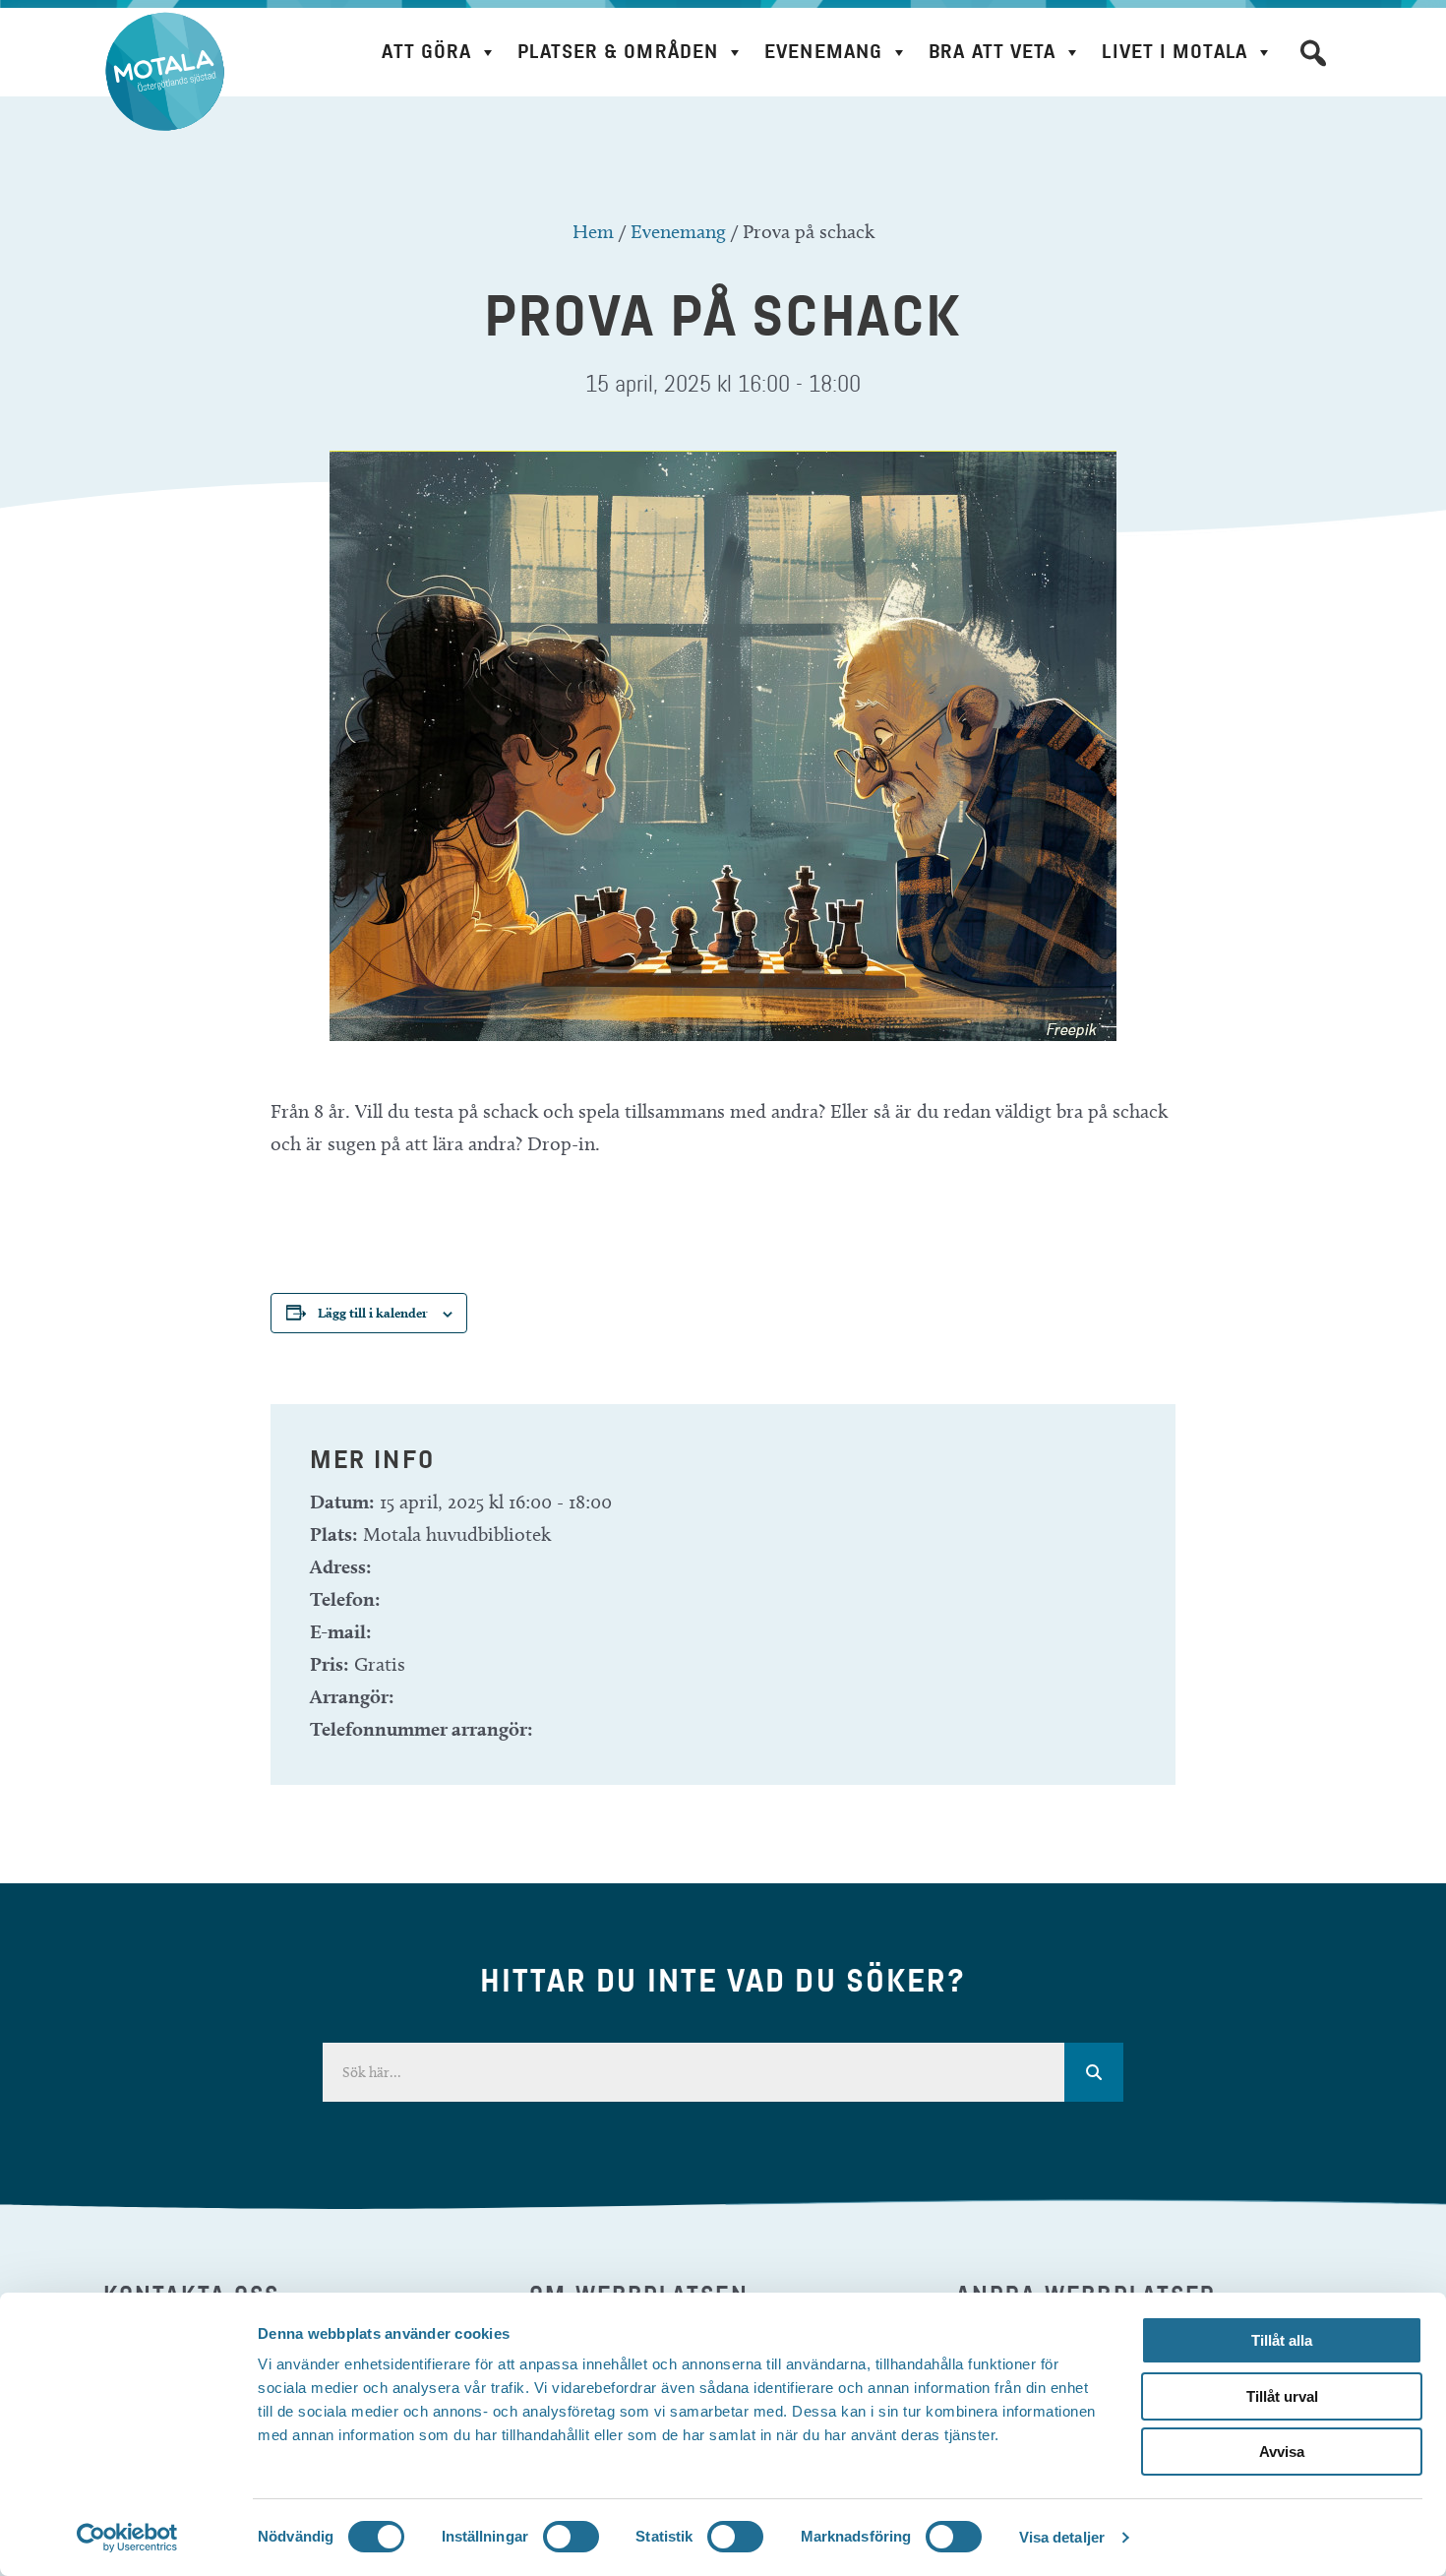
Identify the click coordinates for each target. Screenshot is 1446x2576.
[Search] (1094, 2072)
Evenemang (823, 52)
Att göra (426, 52)
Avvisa (1282, 2452)
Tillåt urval (1282, 2396)
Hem (593, 231)
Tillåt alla (1282, 2340)
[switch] (571, 2537)
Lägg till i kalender (373, 1313)
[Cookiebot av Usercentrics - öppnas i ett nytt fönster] (127, 2538)
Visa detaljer (1062, 2537)
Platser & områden (618, 52)
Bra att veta (992, 52)
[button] (1313, 53)
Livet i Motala (1174, 52)
